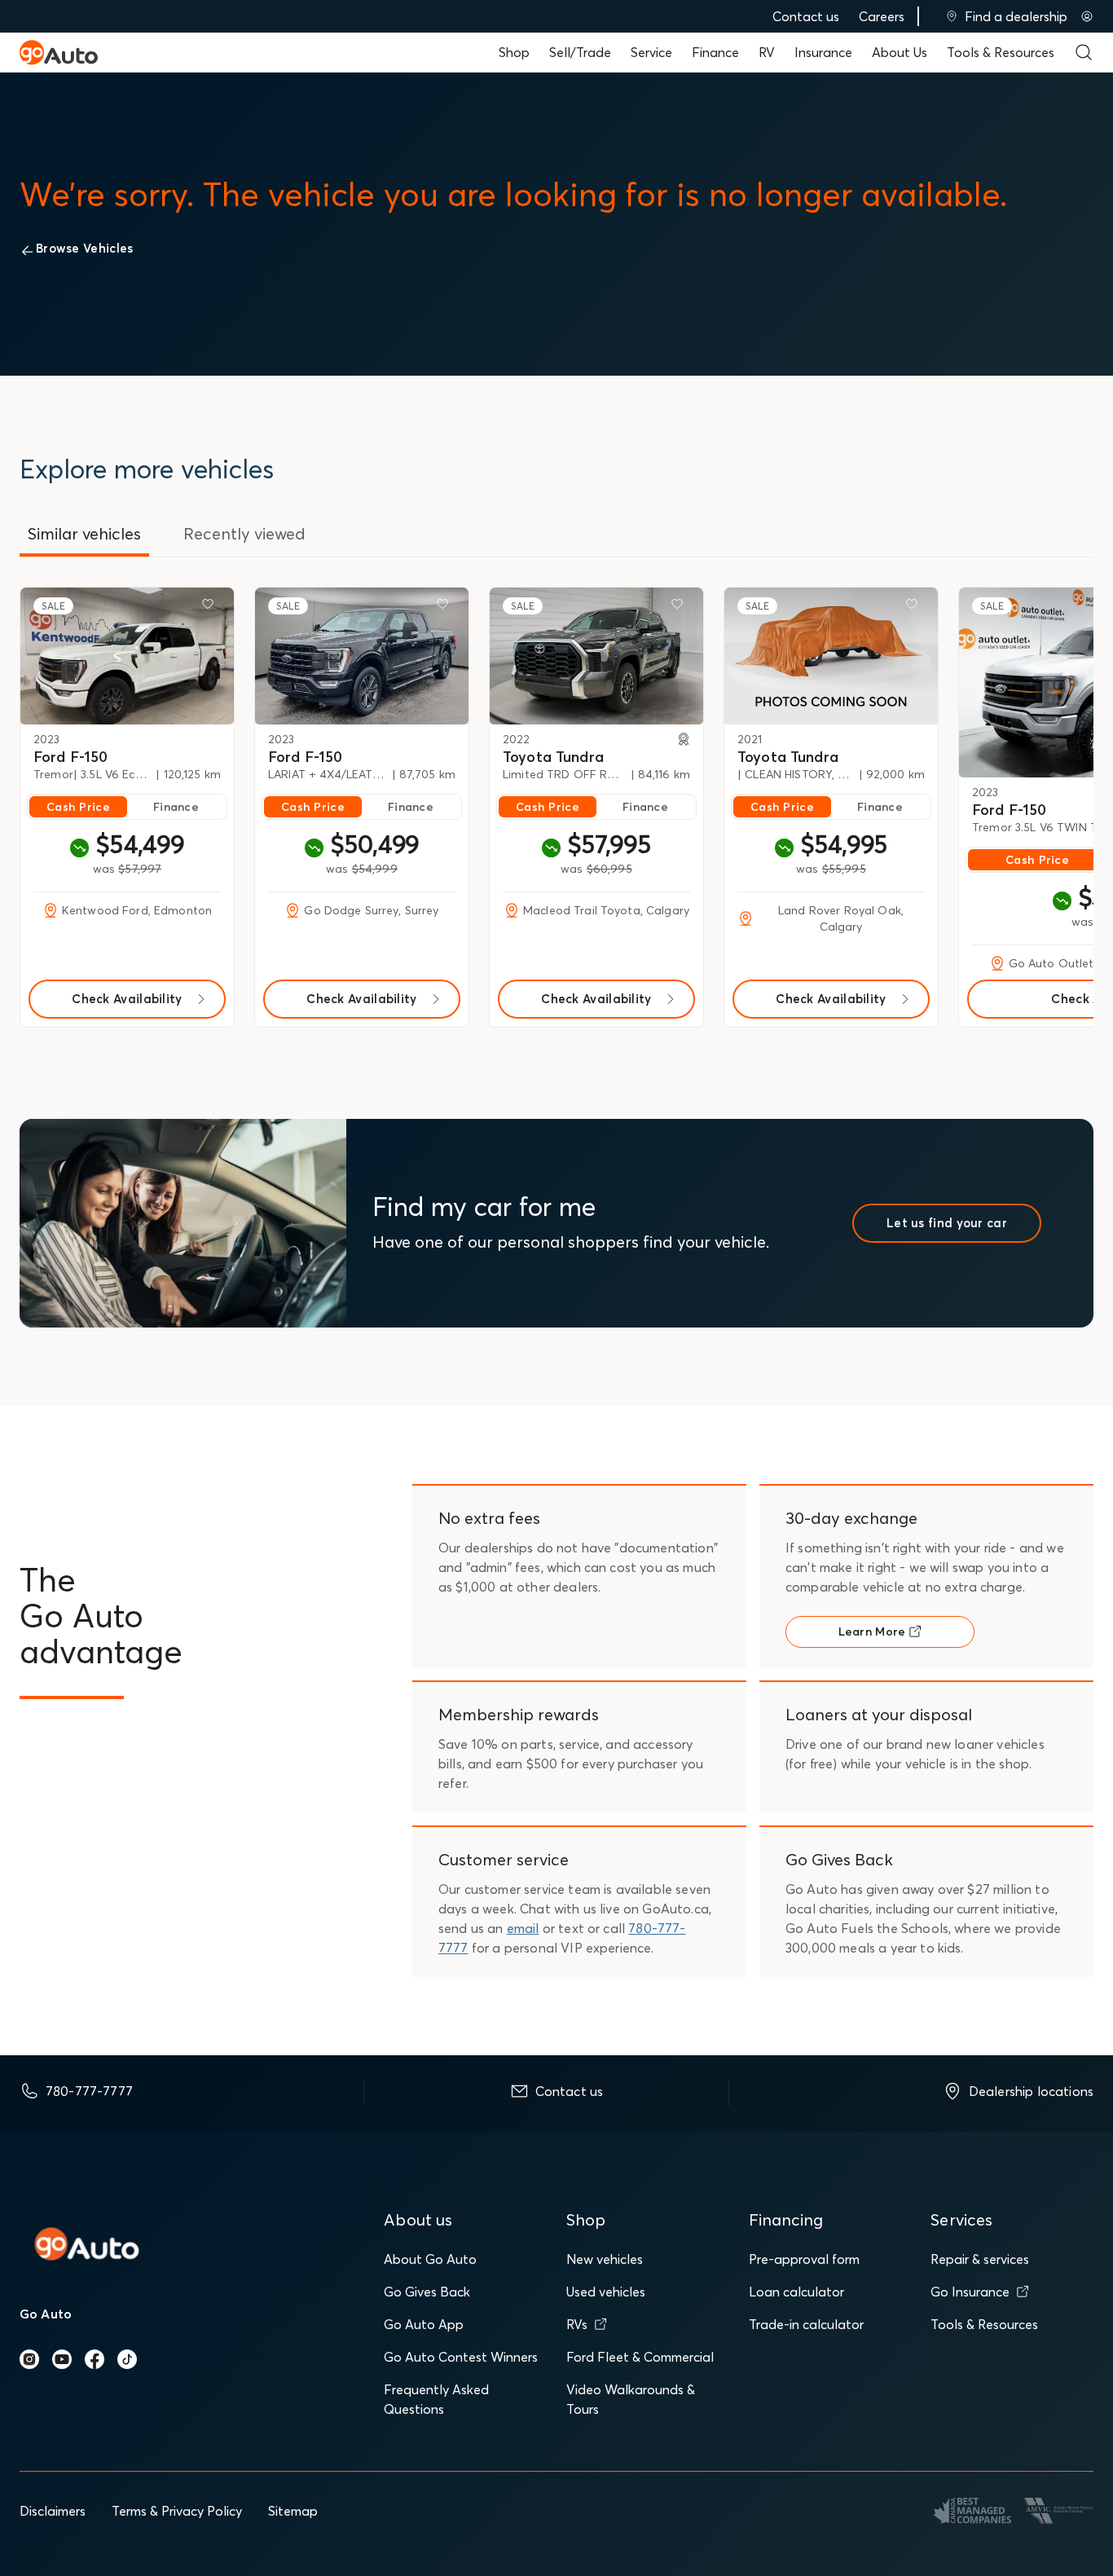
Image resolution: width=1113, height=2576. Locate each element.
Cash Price (78, 807)
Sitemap (293, 2511)
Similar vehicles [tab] (84, 533)
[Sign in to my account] (1087, 16)
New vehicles (605, 2259)
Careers (882, 16)
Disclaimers (53, 2511)
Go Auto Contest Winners (461, 2357)
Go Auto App (424, 2324)
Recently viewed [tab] (244, 533)
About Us (900, 52)
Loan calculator (796, 2292)
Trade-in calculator (806, 2324)
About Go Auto (430, 2259)
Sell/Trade (580, 52)
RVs (577, 2324)
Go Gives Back (427, 2292)
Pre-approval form (804, 2259)
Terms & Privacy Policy (177, 2511)
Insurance (823, 52)
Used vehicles (606, 2292)
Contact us (806, 16)
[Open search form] (1084, 52)
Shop (514, 52)
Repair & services (980, 2259)
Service (651, 52)
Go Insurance (970, 2292)
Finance (715, 52)
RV (767, 52)
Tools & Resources (1001, 52)
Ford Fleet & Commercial (640, 2357)
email (523, 1928)
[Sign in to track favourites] (211, 607)
